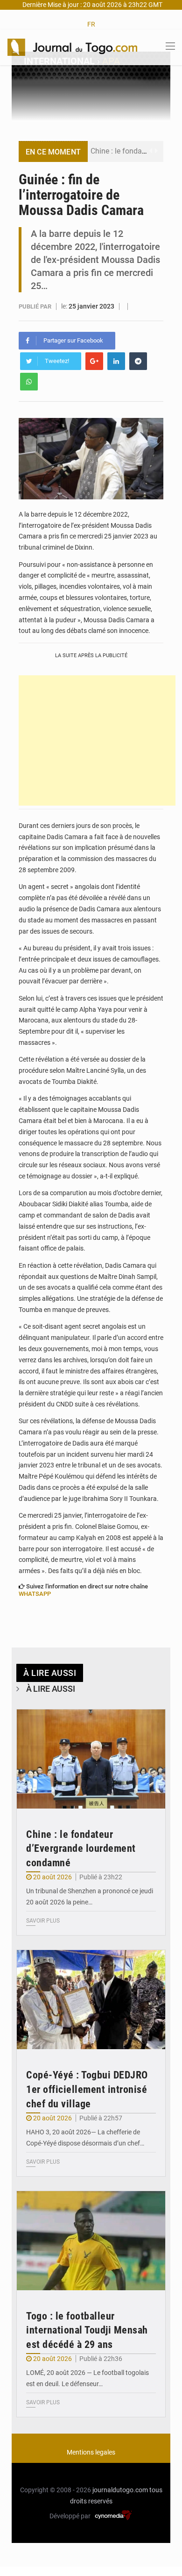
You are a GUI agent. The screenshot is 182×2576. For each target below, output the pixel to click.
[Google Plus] (94, 361)
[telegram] (138, 361)
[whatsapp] (29, 382)
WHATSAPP (35, 1594)
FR (91, 24)
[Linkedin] (116, 361)
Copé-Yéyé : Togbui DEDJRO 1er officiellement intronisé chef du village (87, 2089)
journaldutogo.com (120, 2490)
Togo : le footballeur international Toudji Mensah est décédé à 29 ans (87, 2331)
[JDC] (72, 47)
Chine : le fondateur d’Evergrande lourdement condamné (81, 1849)
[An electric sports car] (91, 1759)
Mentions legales (91, 2452)
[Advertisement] (97, 740)
